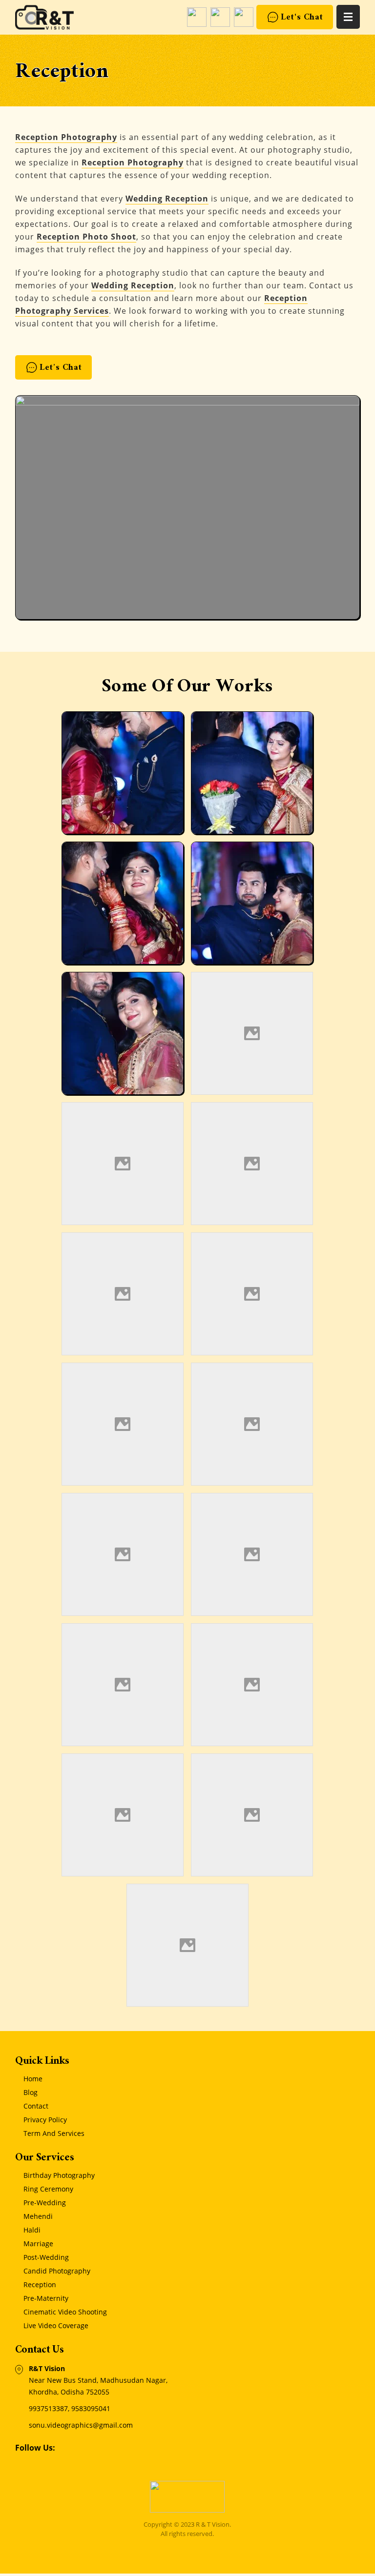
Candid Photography (57, 2271)
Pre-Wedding (45, 2203)
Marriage (38, 2244)
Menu (348, 17)
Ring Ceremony (48, 2189)
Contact (36, 2106)
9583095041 (91, 2408)
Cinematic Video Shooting (65, 2312)
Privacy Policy (45, 2120)
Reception (40, 2284)
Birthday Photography (59, 2175)
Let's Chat (302, 18)
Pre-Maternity (46, 2298)
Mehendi (38, 2216)
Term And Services (54, 2133)
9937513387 (48, 2408)
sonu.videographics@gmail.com (81, 2425)
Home (33, 2079)
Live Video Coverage (56, 2325)
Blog (31, 2092)
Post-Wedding (46, 2257)
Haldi (32, 2230)
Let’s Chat (61, 369)
